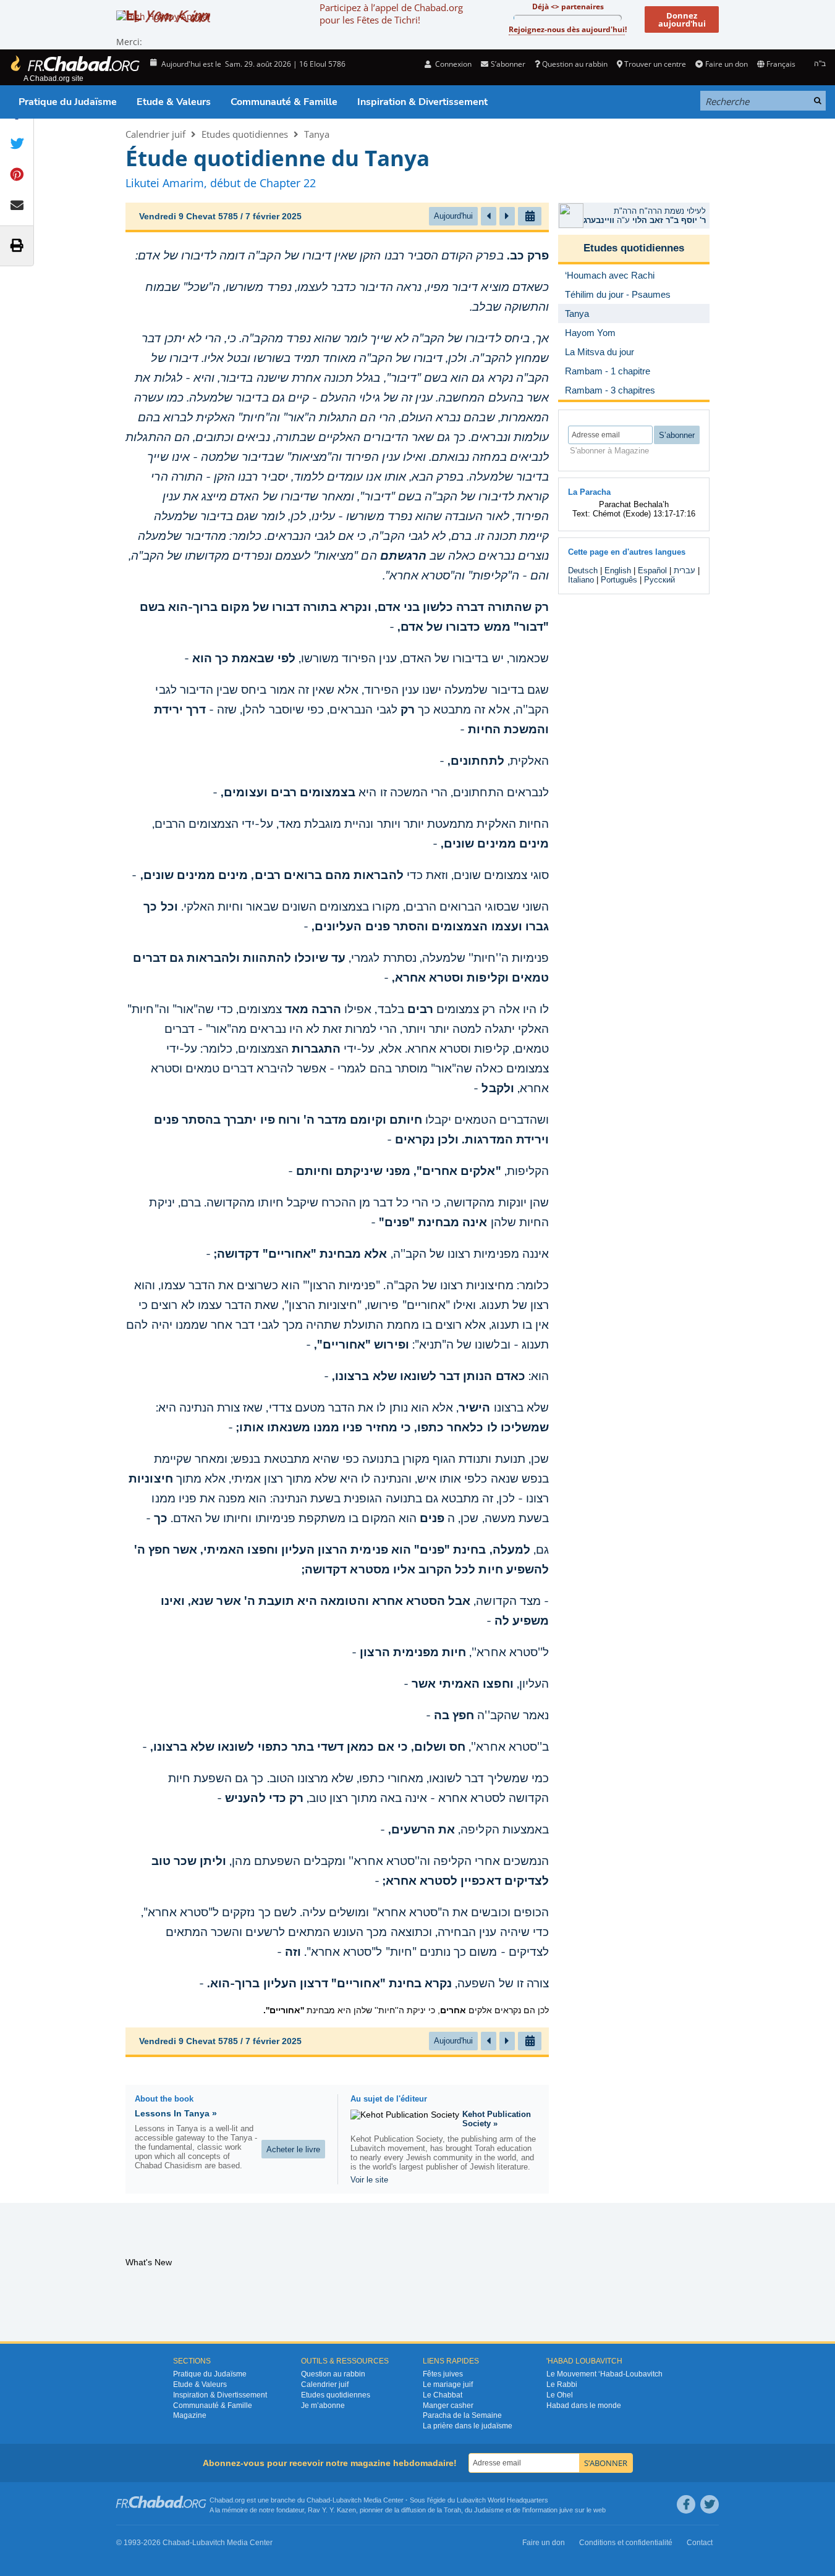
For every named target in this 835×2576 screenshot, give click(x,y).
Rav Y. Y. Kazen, (333, 2510)
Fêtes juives (443, 2374)
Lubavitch (347, 2500)
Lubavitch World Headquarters (502, 2500)
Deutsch (583, 570)
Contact (700, 2543)
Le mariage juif (448, 2384)
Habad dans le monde (584, 2406)
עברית (685, 570)
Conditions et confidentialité (626, 2543)
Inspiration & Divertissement (422, 102)
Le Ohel (560, 2395)
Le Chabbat (443, 2395)
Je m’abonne (323, 2406)
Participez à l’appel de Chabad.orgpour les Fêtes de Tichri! (391, 14)
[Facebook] (686, 2504)
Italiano (581, 580)
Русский (659, 580)
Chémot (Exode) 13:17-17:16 (644, 514)
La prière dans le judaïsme (468, 2426)
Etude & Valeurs (174, 102)
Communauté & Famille (284, 102)
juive (566, 2510)
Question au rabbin (575, 64)
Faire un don (726, 64)
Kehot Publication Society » (497, 2119)
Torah (452, 2510)
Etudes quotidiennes (245, 134)
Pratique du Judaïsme (68, 102)
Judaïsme (489, 2510)
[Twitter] (710, 2504)
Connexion (452, 64)
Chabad (318, 2500)
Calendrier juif (155, 134)
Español (652, 570)
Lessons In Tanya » (176, 2113)
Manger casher (448, 2406)
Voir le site (369, 2180)
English (618, 570)
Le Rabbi (562, 2384)
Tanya (317, 134)
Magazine (190, 2415)
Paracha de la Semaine (462, 2415)
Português (619, 580)
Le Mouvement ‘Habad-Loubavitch (604, 2374)
